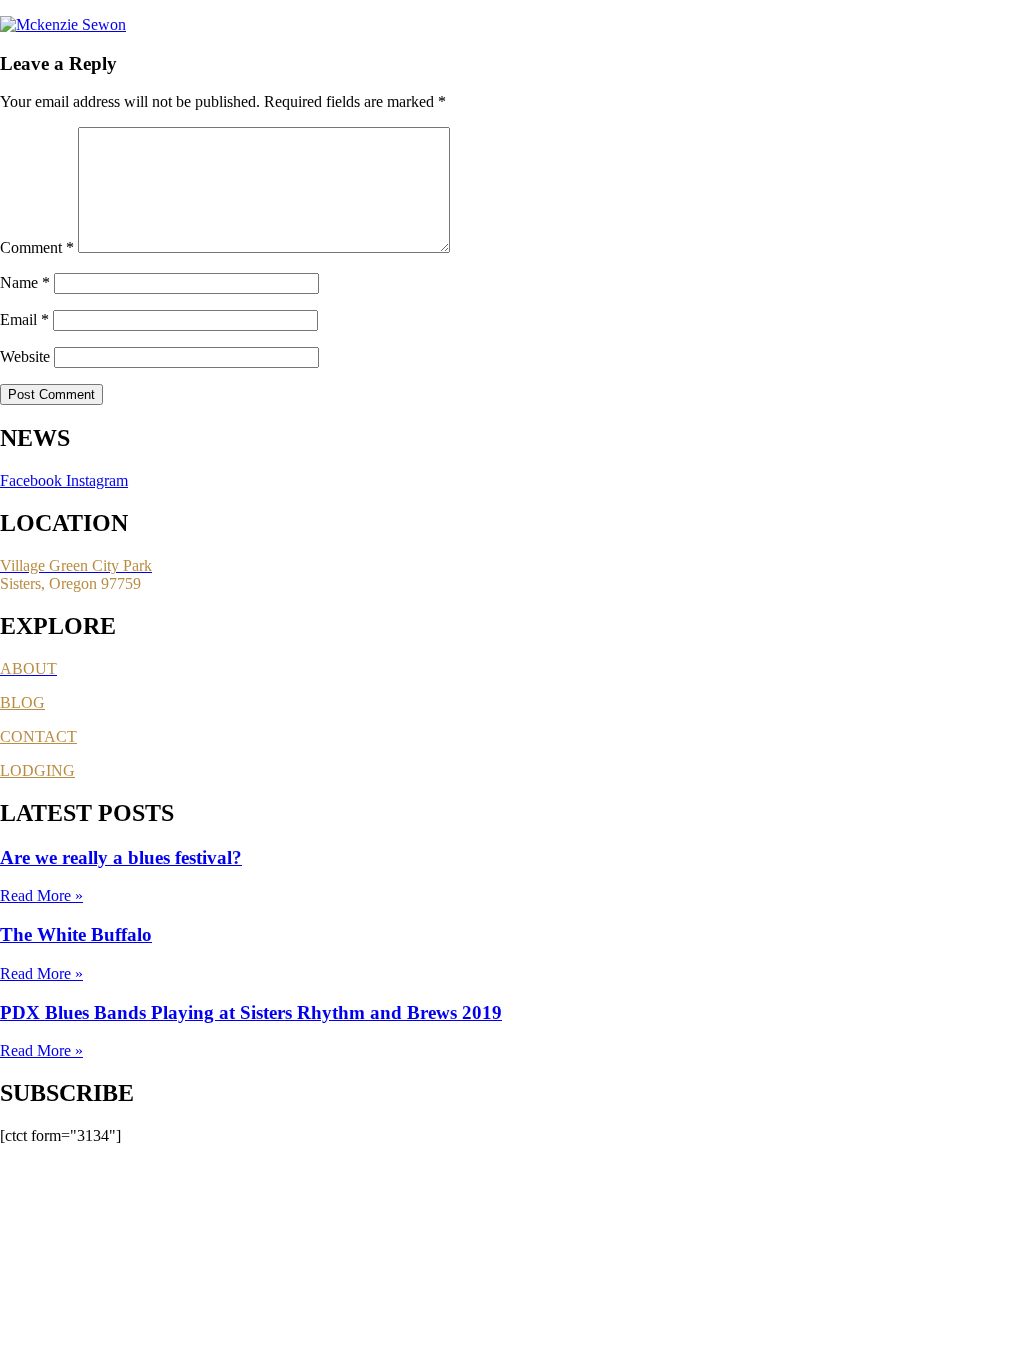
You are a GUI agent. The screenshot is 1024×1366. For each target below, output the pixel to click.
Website (25, 356)
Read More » (41, 895)
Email (24, 319)
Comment (37, 247)
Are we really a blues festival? (121, 857)
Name (25, 282)
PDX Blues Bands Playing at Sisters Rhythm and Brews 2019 (251, 1012)
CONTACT (38, 736)
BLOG (22, 702)
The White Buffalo (76, 934)
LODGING (37, 770)
